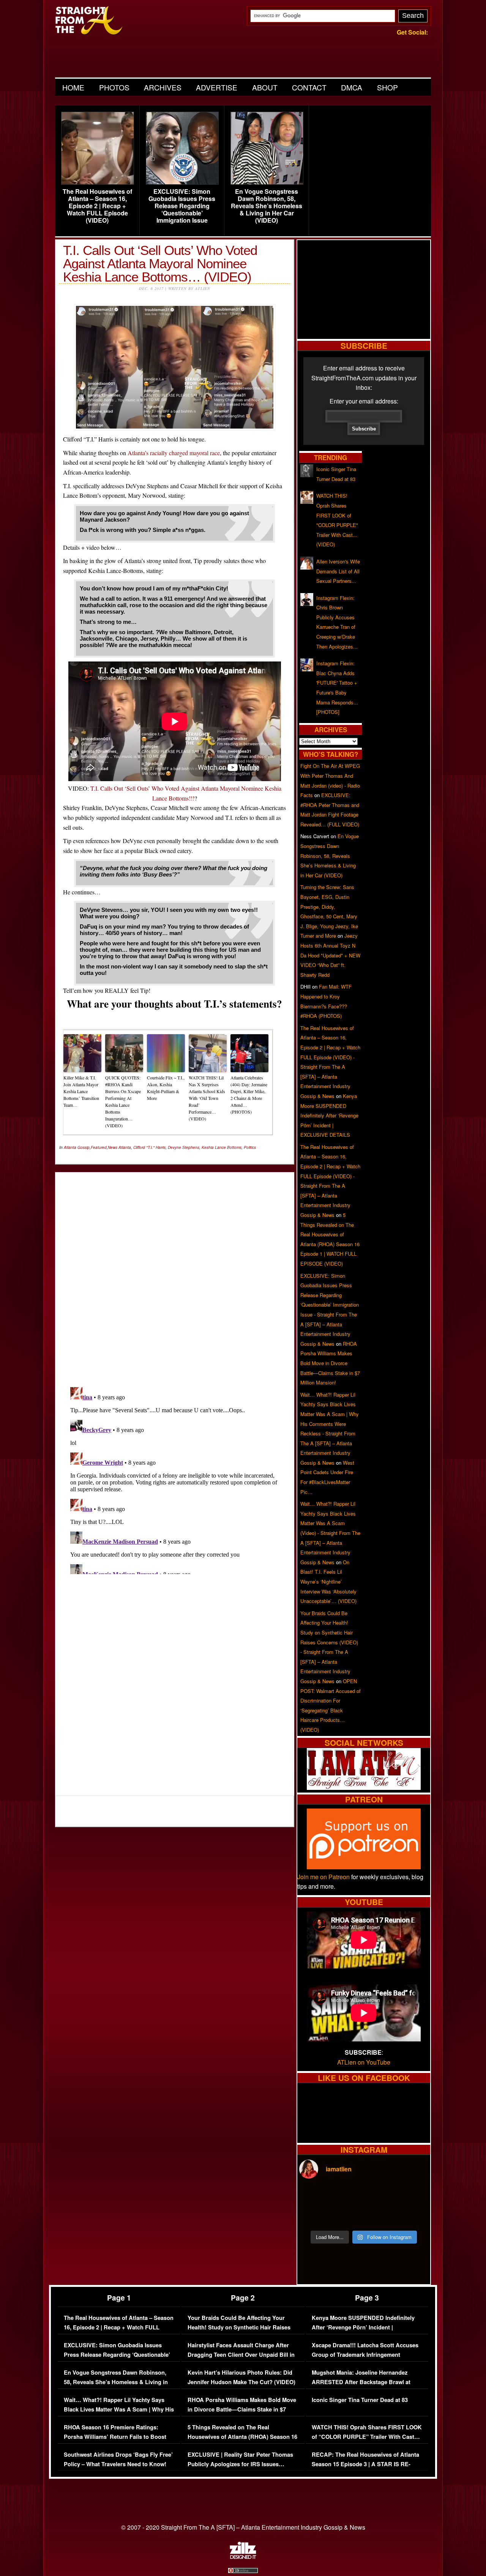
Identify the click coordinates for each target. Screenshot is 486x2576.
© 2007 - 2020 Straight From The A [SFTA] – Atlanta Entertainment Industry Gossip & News (243, 2527)
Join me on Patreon (323, 1877)
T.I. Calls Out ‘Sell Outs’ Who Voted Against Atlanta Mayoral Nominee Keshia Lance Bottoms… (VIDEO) (160, 263)
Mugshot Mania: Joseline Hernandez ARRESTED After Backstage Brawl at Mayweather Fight (361, 2382)
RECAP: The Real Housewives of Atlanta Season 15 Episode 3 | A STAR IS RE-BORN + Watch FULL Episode (365, 2464)
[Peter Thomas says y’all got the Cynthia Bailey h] (315, 2215)
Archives (163, 87)
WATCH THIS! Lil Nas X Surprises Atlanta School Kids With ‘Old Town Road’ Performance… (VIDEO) (207, 1098)
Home (73, 87)
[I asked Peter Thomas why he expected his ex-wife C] (413, 2196)
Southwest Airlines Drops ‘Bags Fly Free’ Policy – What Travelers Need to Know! (118, 2460)
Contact (309, 87)
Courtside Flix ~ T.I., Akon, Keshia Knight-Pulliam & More (166, 1088)
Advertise (217, 87)
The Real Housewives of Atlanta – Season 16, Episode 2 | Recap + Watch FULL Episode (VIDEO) (97, 206)
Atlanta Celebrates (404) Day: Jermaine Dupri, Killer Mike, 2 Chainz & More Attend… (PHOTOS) (249, 1095)
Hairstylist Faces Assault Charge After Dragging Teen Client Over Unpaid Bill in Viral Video (241, 2355)
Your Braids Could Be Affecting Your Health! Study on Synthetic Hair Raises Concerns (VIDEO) (239, 2328)
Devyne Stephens (184, 1147)
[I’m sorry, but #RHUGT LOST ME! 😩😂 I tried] (347, 2196)
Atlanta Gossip (77, 1147)
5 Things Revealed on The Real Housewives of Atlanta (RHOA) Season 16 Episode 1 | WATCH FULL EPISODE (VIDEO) (242, 2442)
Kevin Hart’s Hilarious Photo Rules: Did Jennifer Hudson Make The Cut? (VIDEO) (241, 2377)
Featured (99, 1147)
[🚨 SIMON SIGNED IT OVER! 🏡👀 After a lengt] (413, 2215)
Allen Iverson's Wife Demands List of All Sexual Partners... (338, 571)
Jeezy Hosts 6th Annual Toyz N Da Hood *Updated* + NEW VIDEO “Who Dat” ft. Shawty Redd (330, 955)
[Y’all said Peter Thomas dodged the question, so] (380, 2196)
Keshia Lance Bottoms (222, 1147)
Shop (387, 87)
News (113, 1147)
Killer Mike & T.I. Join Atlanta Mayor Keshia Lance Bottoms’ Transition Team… (81, 1091)
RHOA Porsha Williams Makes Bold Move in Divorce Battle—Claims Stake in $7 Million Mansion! (330, 1363)
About (265, 87)
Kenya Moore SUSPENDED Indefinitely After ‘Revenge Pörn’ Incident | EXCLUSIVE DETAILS (329, 1115)
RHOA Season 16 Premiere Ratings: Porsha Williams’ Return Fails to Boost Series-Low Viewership (115, 2437)
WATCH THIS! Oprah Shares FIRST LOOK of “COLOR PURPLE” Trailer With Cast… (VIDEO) (367, 2437)
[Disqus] (175, 1479)
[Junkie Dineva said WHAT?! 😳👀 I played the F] (347, 2215)
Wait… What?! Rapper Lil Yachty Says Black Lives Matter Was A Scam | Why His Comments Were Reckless (119, 2410)
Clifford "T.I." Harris (149, 1147)
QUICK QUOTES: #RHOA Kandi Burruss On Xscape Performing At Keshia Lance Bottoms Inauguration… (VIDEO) (123, 1101)
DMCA (352, 87)
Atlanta (125, 1147)
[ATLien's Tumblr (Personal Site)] (364, 1787)
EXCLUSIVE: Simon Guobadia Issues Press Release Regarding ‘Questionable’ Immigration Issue (182, 206)
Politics (250, 1147)
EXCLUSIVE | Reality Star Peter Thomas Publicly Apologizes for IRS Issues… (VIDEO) (240, 2464)
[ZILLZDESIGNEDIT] (243, 2557)
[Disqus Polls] (175, 1273)
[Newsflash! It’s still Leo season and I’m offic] (315, 2196)
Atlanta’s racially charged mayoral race (174, 453)
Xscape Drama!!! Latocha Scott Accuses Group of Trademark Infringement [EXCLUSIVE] (365, 2355)
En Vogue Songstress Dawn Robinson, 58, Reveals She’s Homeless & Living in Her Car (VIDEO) (267, 206)
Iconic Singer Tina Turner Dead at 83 (360, 2400)
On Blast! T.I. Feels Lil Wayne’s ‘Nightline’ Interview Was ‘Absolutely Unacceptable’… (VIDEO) (328, 1582)
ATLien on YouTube (364, 2062)
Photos (114, 87)
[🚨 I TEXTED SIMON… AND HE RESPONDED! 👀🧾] (380, 2215)
